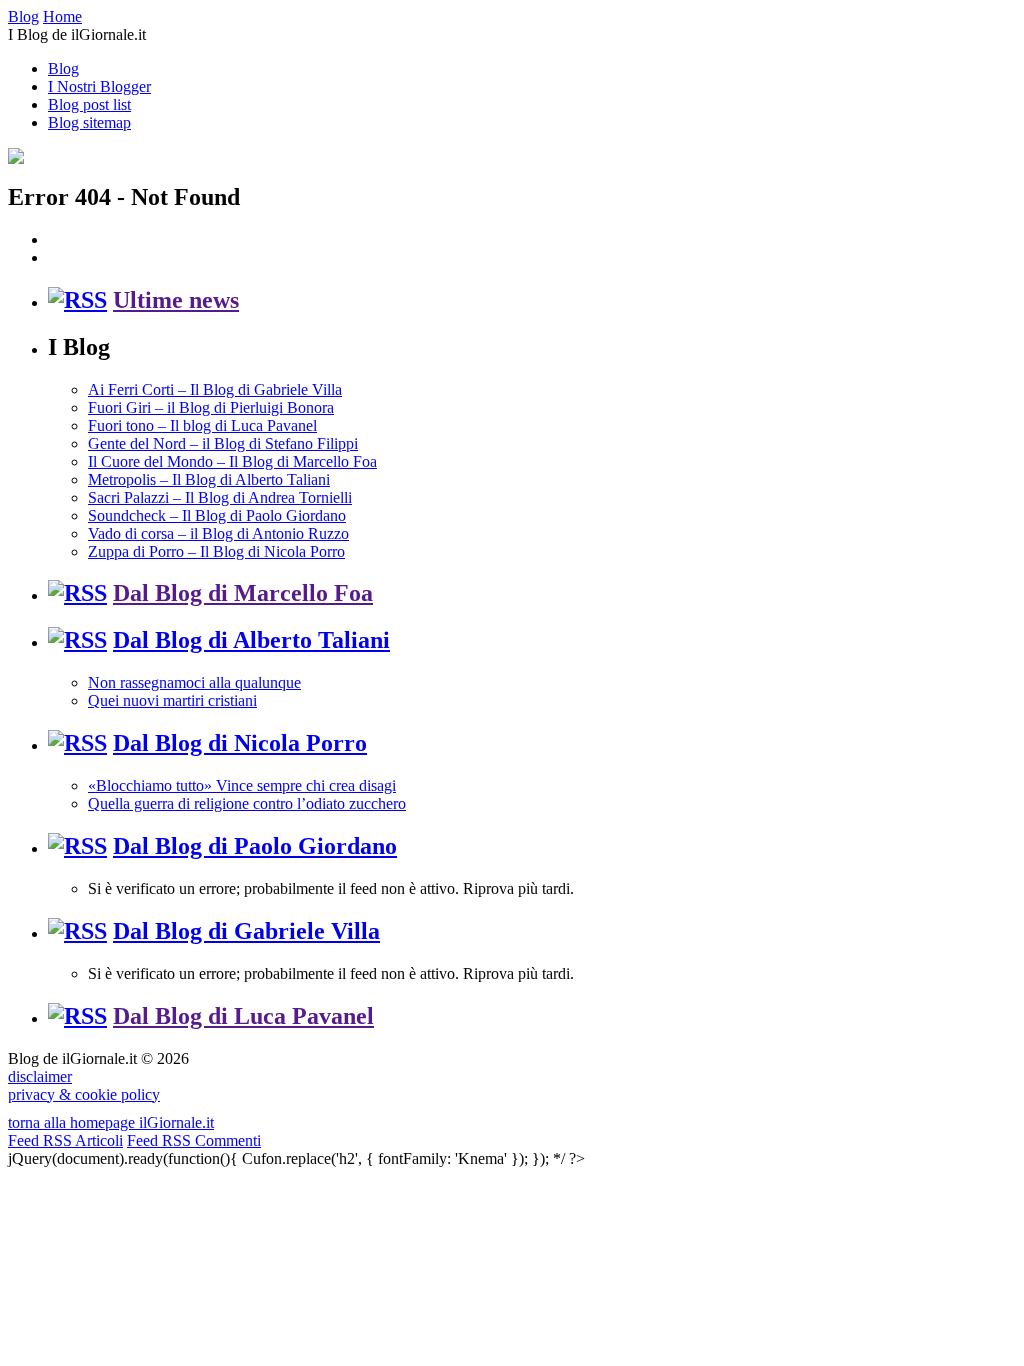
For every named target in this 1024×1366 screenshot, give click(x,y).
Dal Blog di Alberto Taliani (251, 640)
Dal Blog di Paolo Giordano (255, 846)
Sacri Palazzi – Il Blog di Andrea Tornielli (220, 497)
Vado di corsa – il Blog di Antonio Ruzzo (218, 533)
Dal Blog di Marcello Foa (243, 593)
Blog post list (89, 104)
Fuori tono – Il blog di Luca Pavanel (202, 425)
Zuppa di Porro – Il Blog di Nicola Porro (216, 551)
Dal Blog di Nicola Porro (240, 743)
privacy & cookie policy (84, 1094)
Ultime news (176, 300)
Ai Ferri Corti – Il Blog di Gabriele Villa (215, 389)
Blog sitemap (89, 122)
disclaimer (40, 1076)
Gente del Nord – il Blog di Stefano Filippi (223, 443)
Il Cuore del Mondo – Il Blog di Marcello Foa (232, 461)
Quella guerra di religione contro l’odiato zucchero (247, 803)
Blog (63, 68)
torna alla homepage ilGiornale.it (111, 1122)
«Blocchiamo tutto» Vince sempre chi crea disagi (242, 785)
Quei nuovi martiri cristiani (172, 700)
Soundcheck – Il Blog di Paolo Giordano (217, 515)
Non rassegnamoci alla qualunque (194, 682)
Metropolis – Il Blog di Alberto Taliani (209, 479)
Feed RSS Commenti (194, 1140)
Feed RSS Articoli (65, 1140)
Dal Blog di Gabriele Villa (246, 931)
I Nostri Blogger (99, 86)
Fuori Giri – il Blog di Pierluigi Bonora (211, 407)
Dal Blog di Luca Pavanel (243, 1016)
